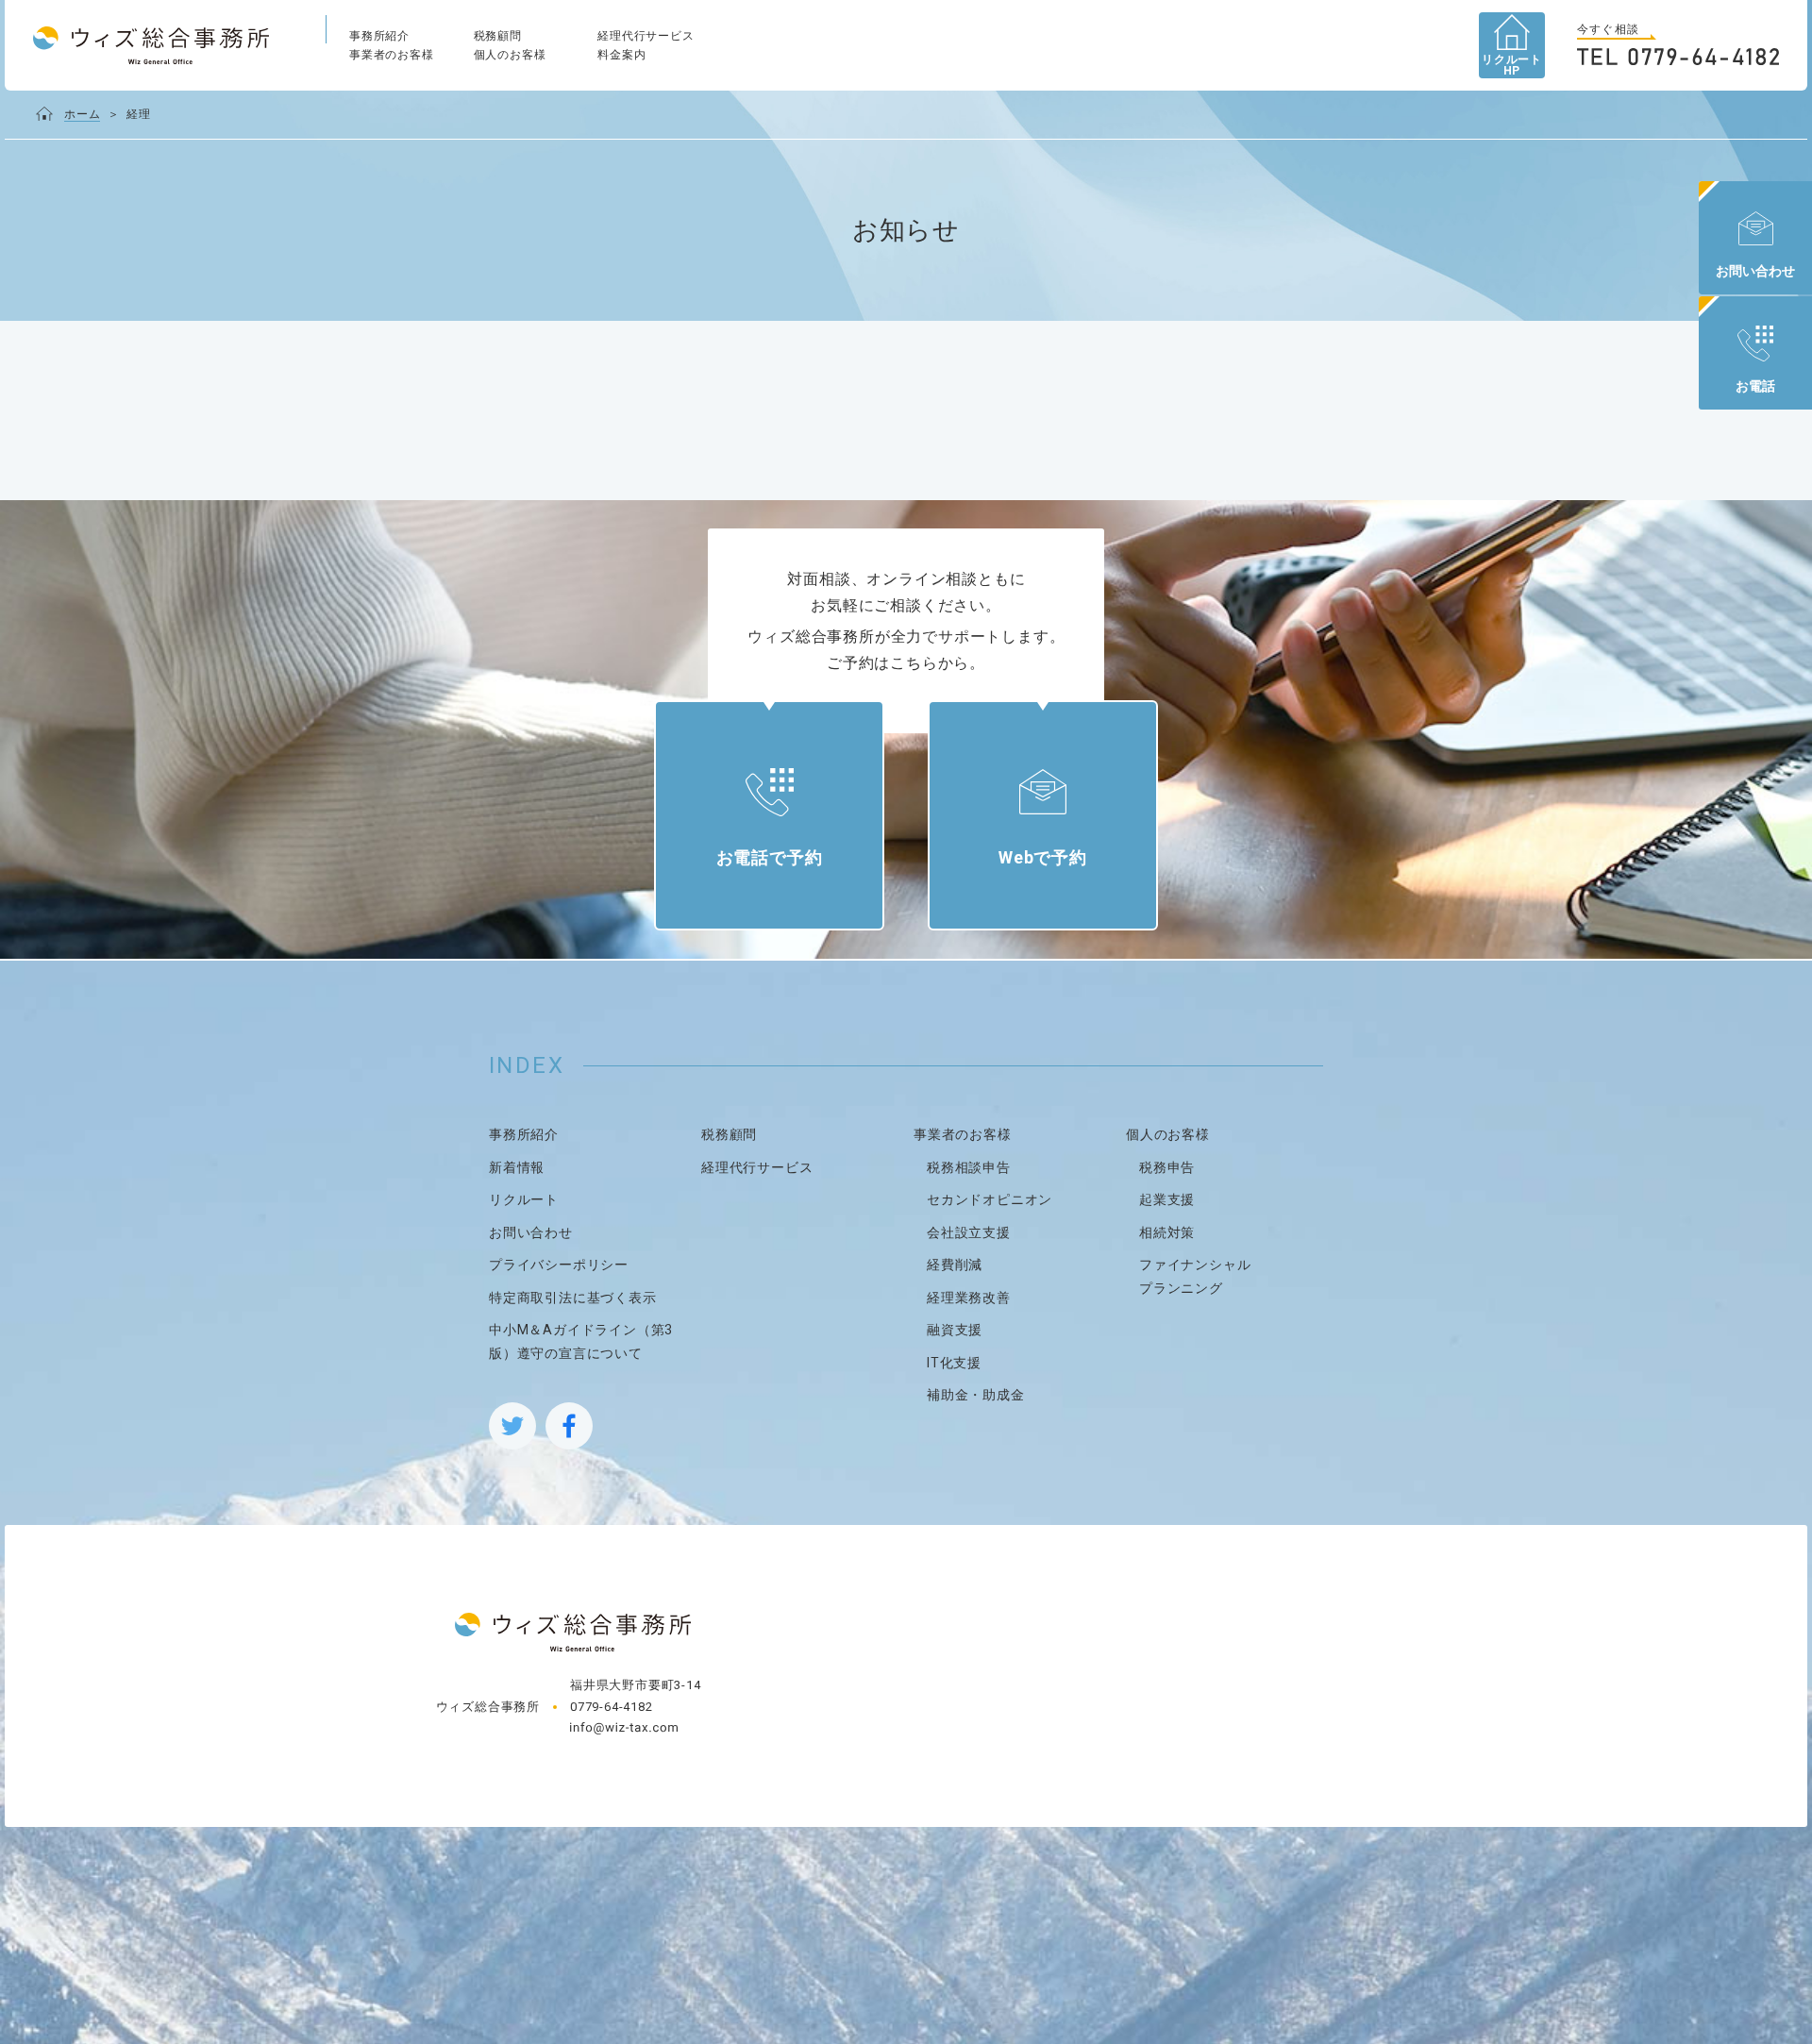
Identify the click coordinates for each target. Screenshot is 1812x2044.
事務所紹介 (379, 36)
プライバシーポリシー (559, 1265)
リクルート (524, 1199)
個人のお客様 (510, 55)
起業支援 (1167, 1199)
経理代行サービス (646, 36)
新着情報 (517, 1167)
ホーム (82, 114)
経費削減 (955, 1265)
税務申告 (1167, 1167)
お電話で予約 (770, 857)
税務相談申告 (969, 1167)
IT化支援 (954, 1363)
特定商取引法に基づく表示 (573, 1298)
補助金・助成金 (976, 1395)
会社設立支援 (969, 1232)
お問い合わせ (531, 1232)
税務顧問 (498, 36)
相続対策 (1167, 1232)
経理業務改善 (969, 1298)
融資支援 (955, 1330)
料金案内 (621, 55)
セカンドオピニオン (990, 1199)
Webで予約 (1043, 857)
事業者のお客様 (392, 55)
